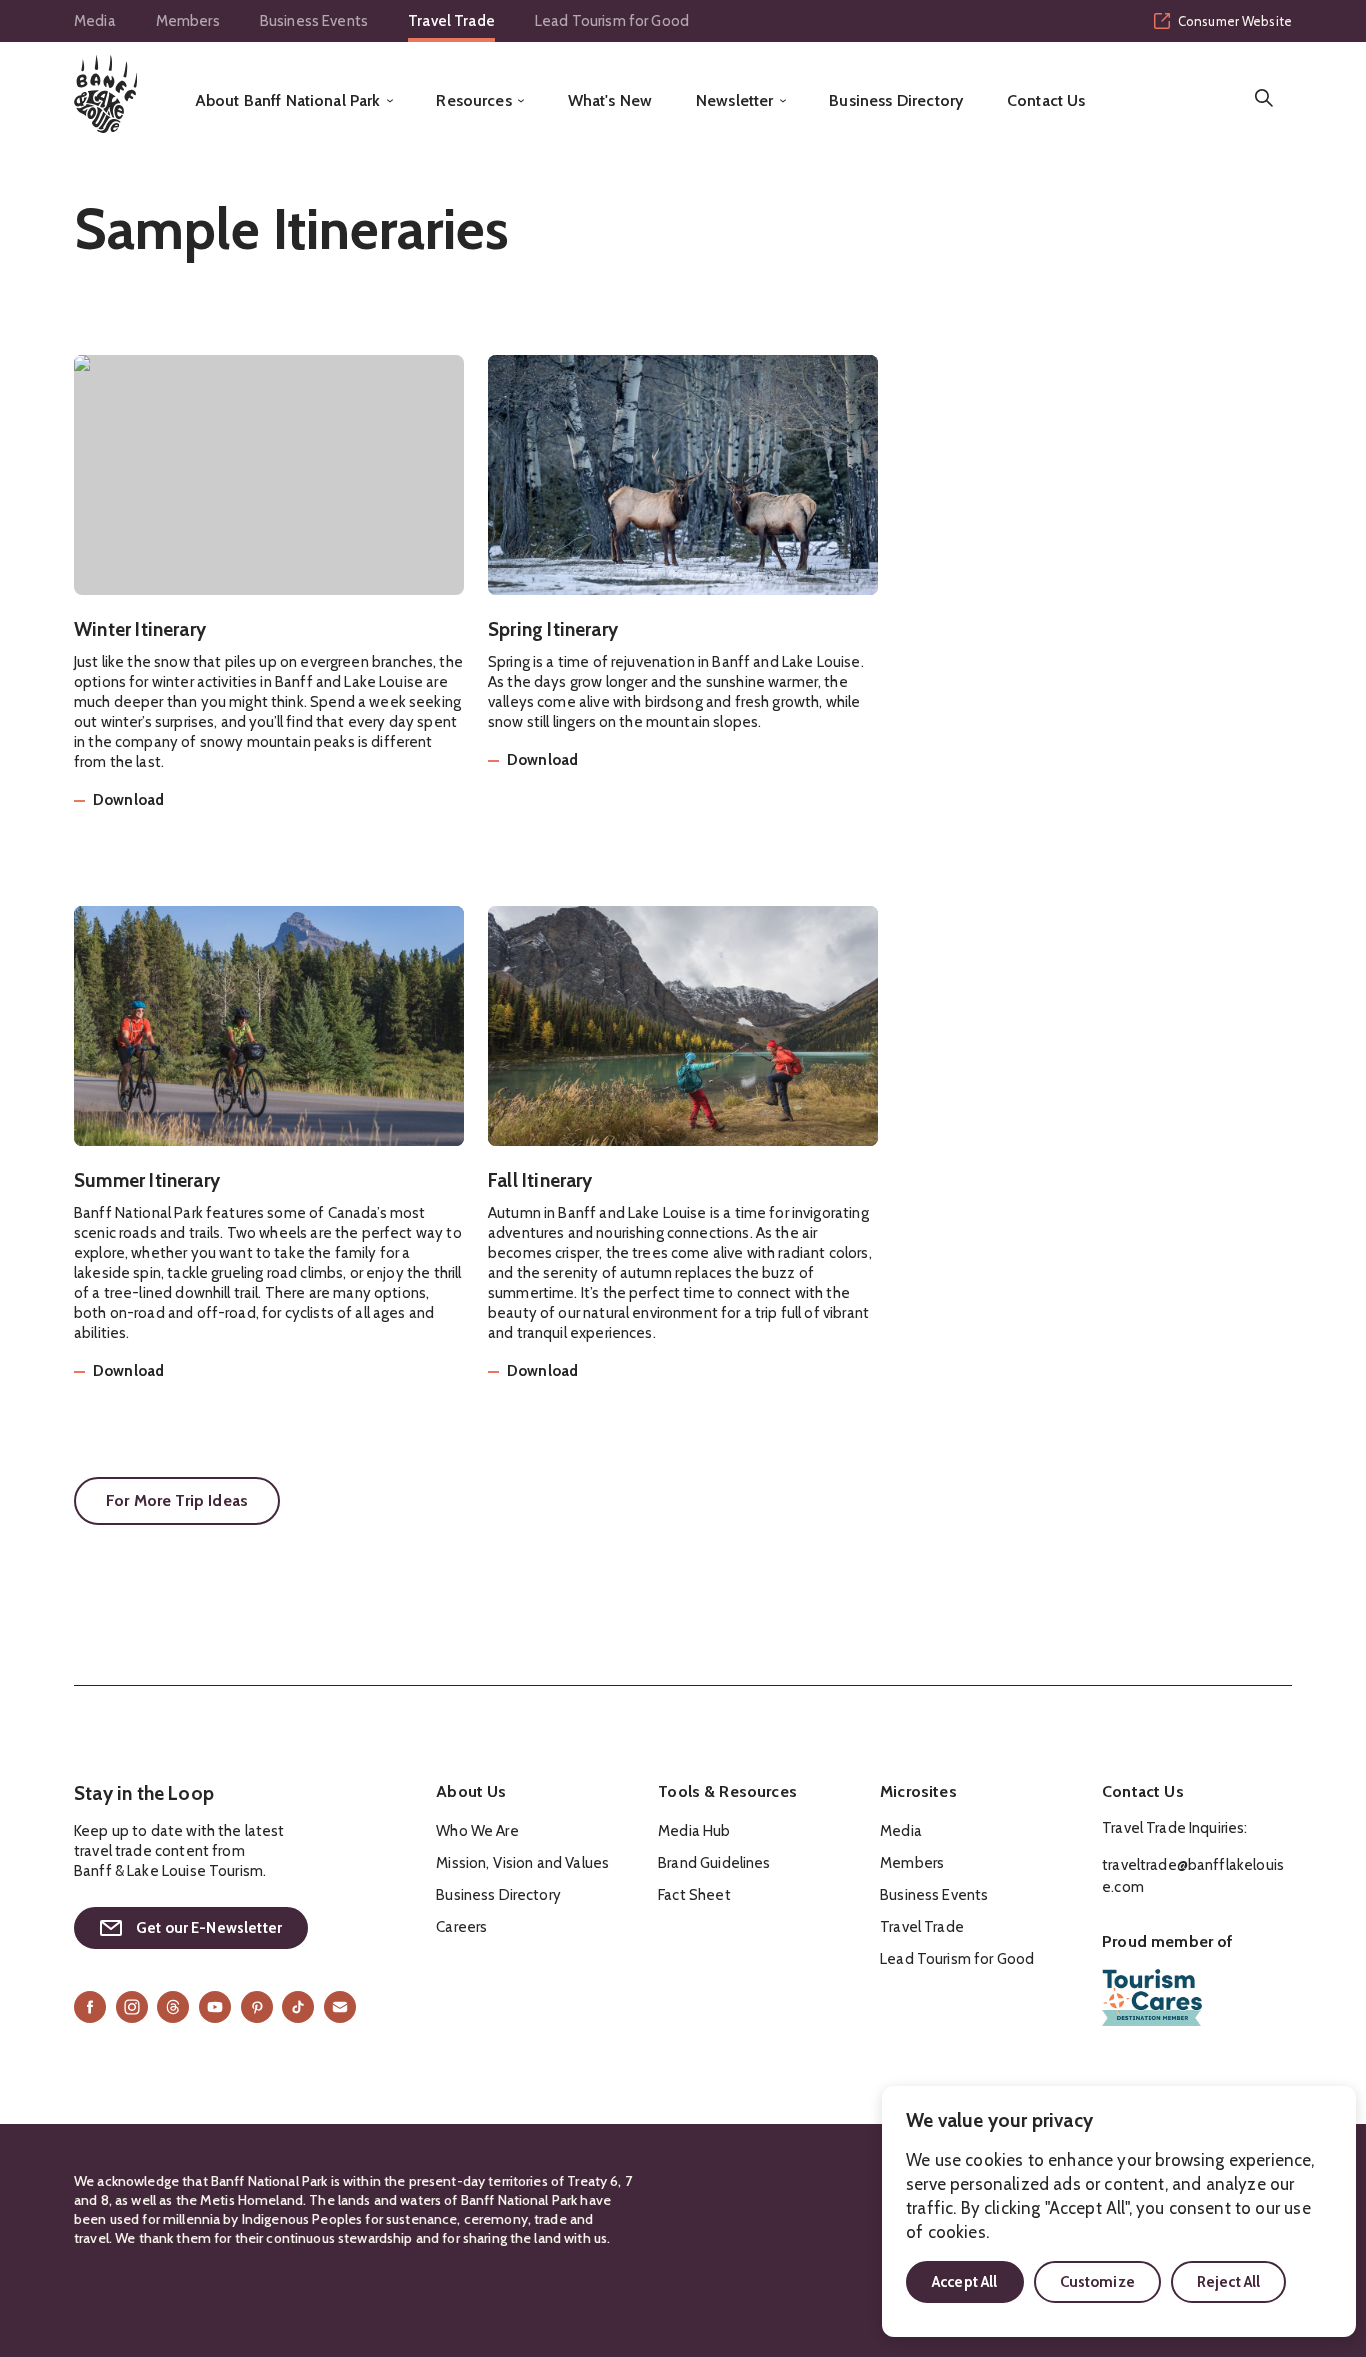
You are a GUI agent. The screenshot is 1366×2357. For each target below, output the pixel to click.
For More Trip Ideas (177, 1500)
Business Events (314, 21)
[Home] (105, 94)
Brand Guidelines (714, 1863)
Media (95, 21)
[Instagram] (132, 2007)
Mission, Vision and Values (522, 1863)
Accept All (965, 2282)
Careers (461, 1927)
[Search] (1264, 98)
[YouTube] (215, 2007)
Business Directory (896, 101)
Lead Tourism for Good (612, 21)
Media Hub (694, 1831)
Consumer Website (1235, 21)
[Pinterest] (257, 2007)
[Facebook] (90, 2007)
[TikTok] (298, 2007)
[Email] (340, 2007)
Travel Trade (451, 21)
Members (188, 21)
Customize (1097, 2282)
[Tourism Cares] (1152, 1997)
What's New (610, 101)
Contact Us (1046, 101)
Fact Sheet (694, 1895)
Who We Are (477, 1831)
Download (128, 800)
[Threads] (173, 2007)
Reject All (1229, 2282)
